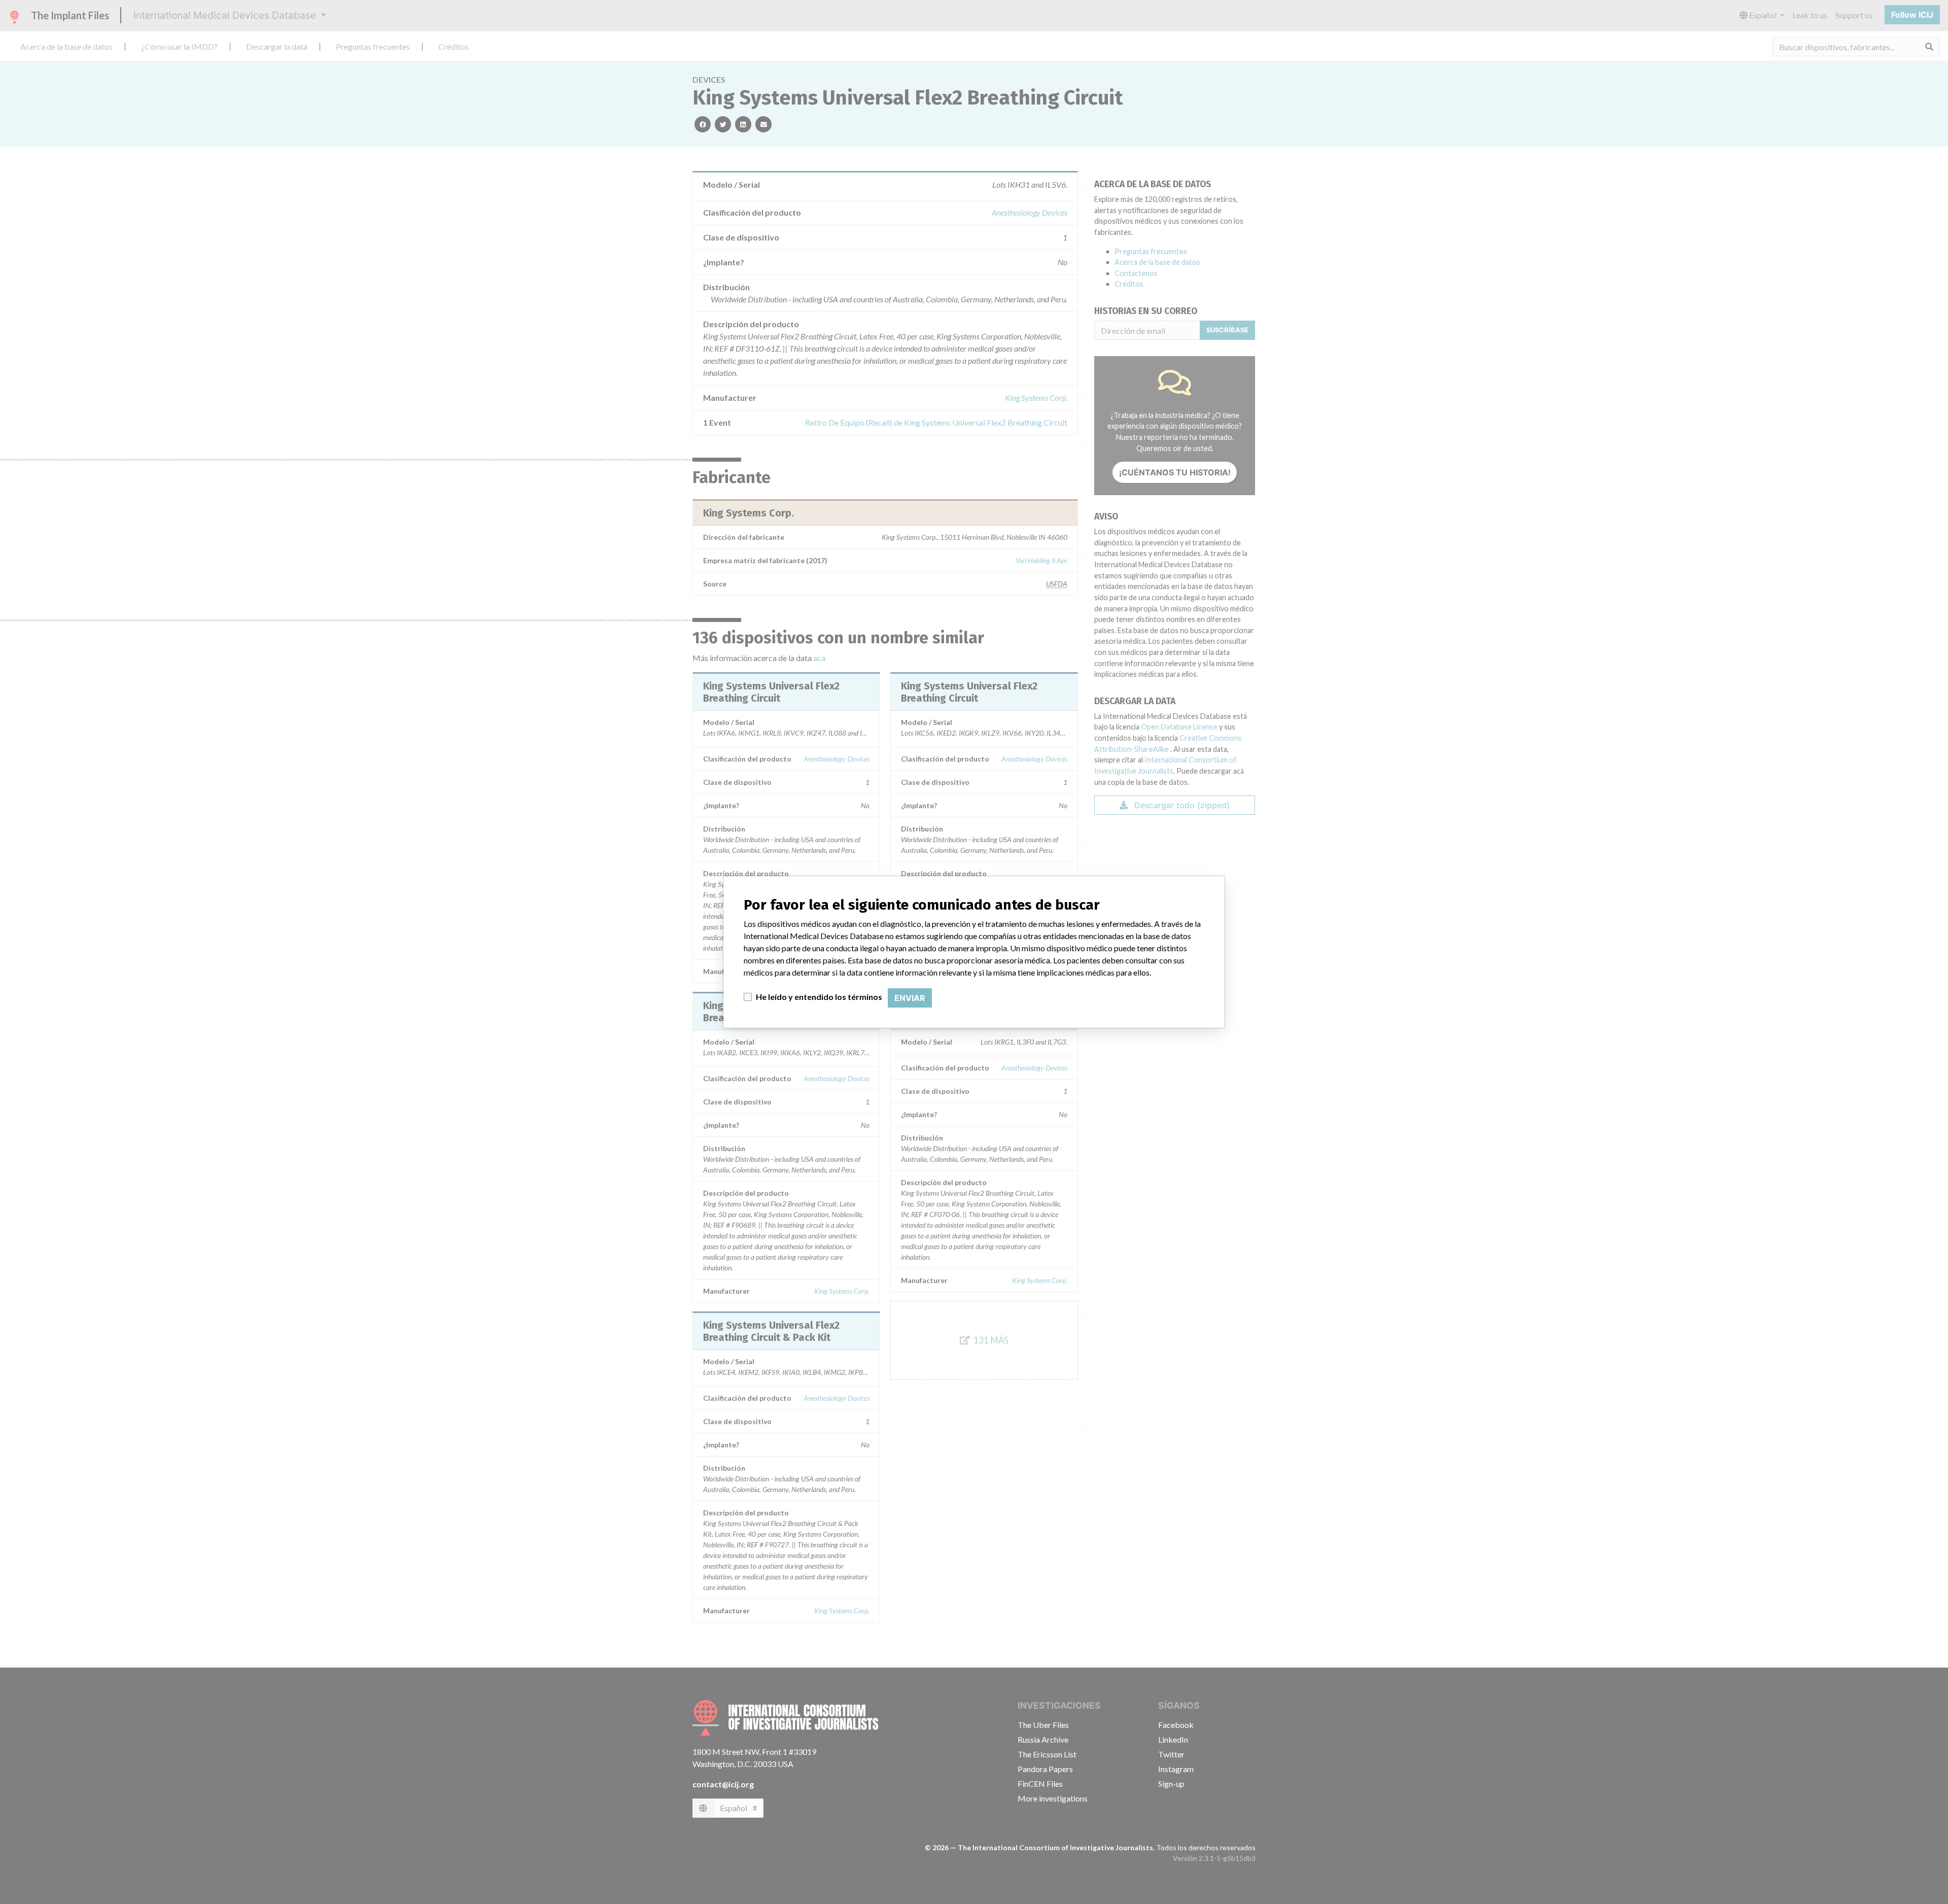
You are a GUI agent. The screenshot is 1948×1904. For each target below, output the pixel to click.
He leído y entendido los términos (819, 997)
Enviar (910, 998)
